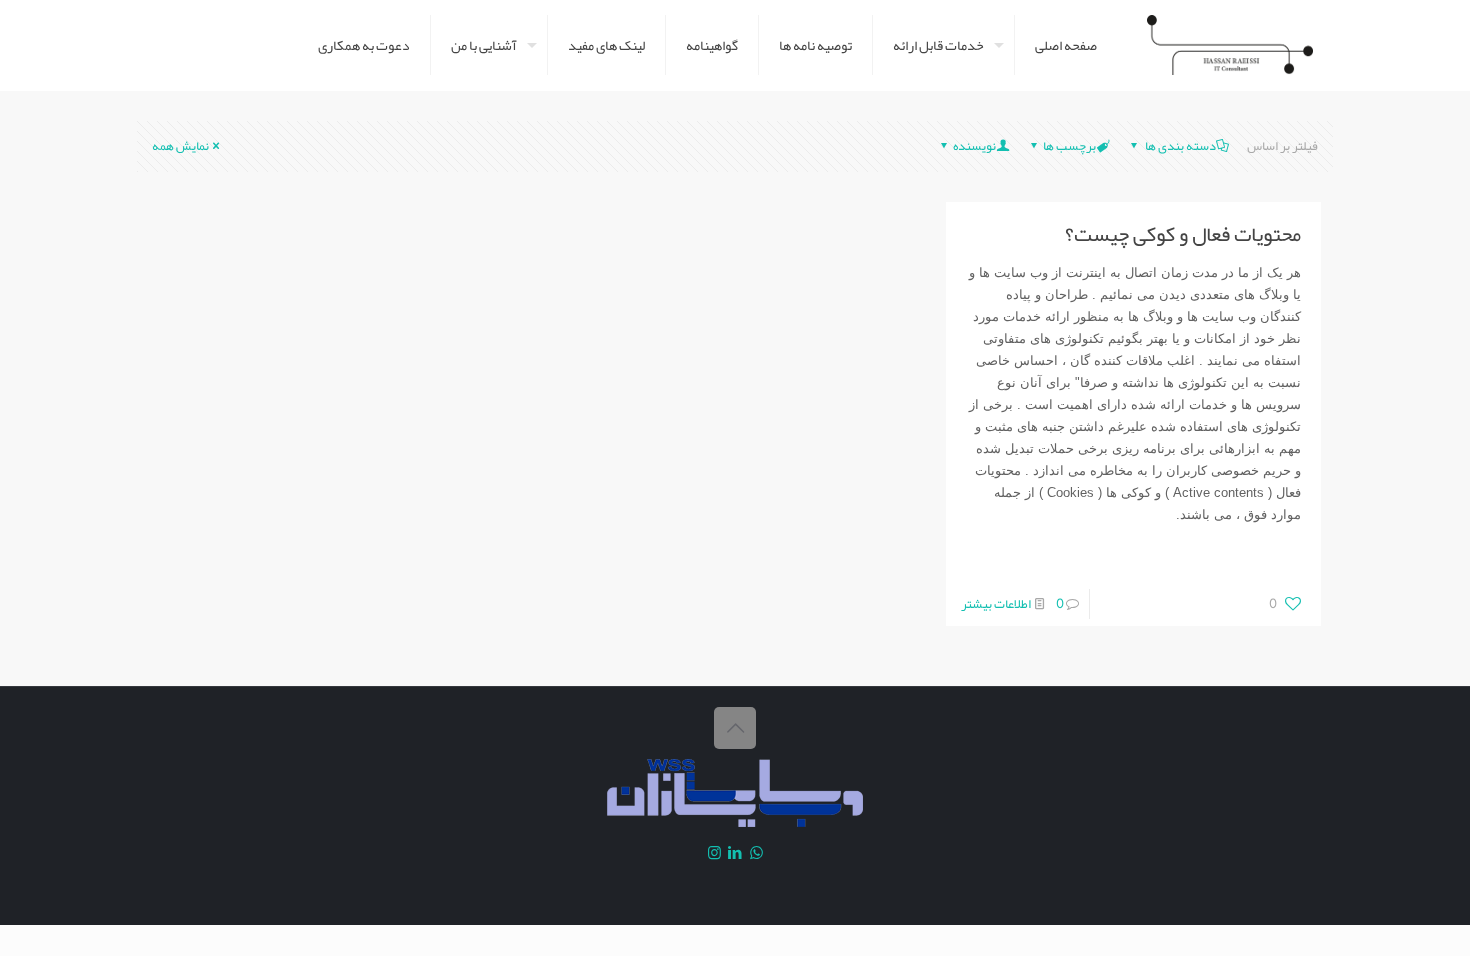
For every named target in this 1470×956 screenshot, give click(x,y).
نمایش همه (180, 146)
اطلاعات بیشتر (996, 604)
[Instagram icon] (714, 853)
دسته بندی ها (1179, 146)
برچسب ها (1069, 146)
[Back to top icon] (735, 728)
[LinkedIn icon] (735, 853)
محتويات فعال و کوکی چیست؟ (1183, 234)
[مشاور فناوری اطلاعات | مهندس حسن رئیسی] (1230, 45)
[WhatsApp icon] (756, 853)
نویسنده (974, 146)
